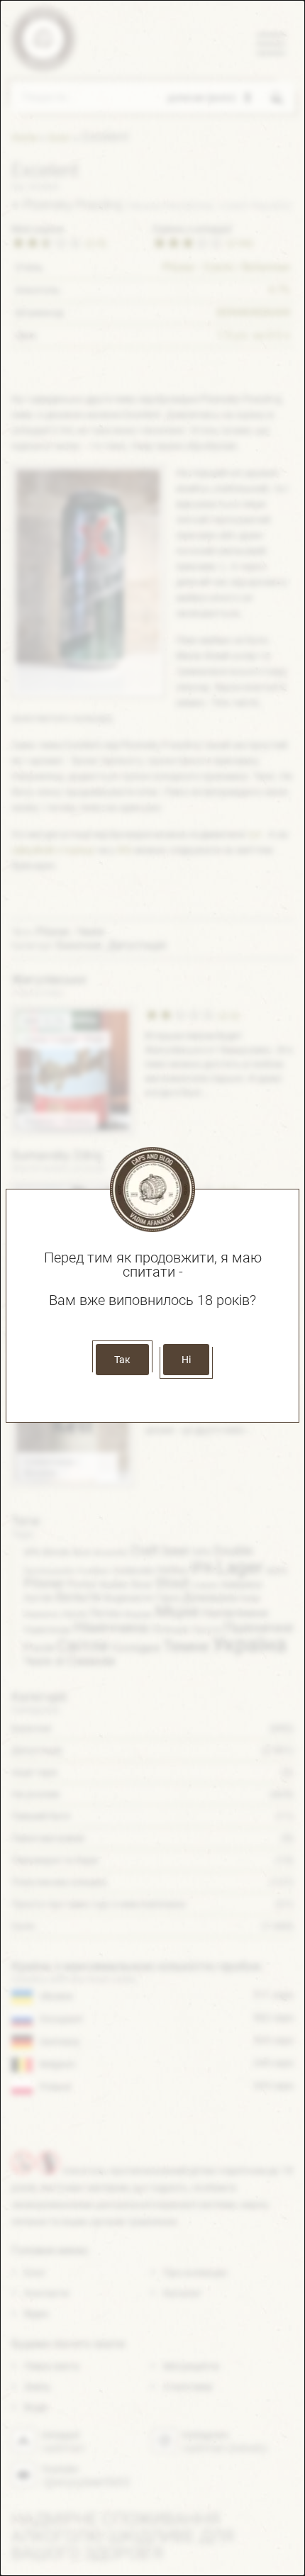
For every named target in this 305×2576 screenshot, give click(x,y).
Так (122, 1360)
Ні (186, 1360)
